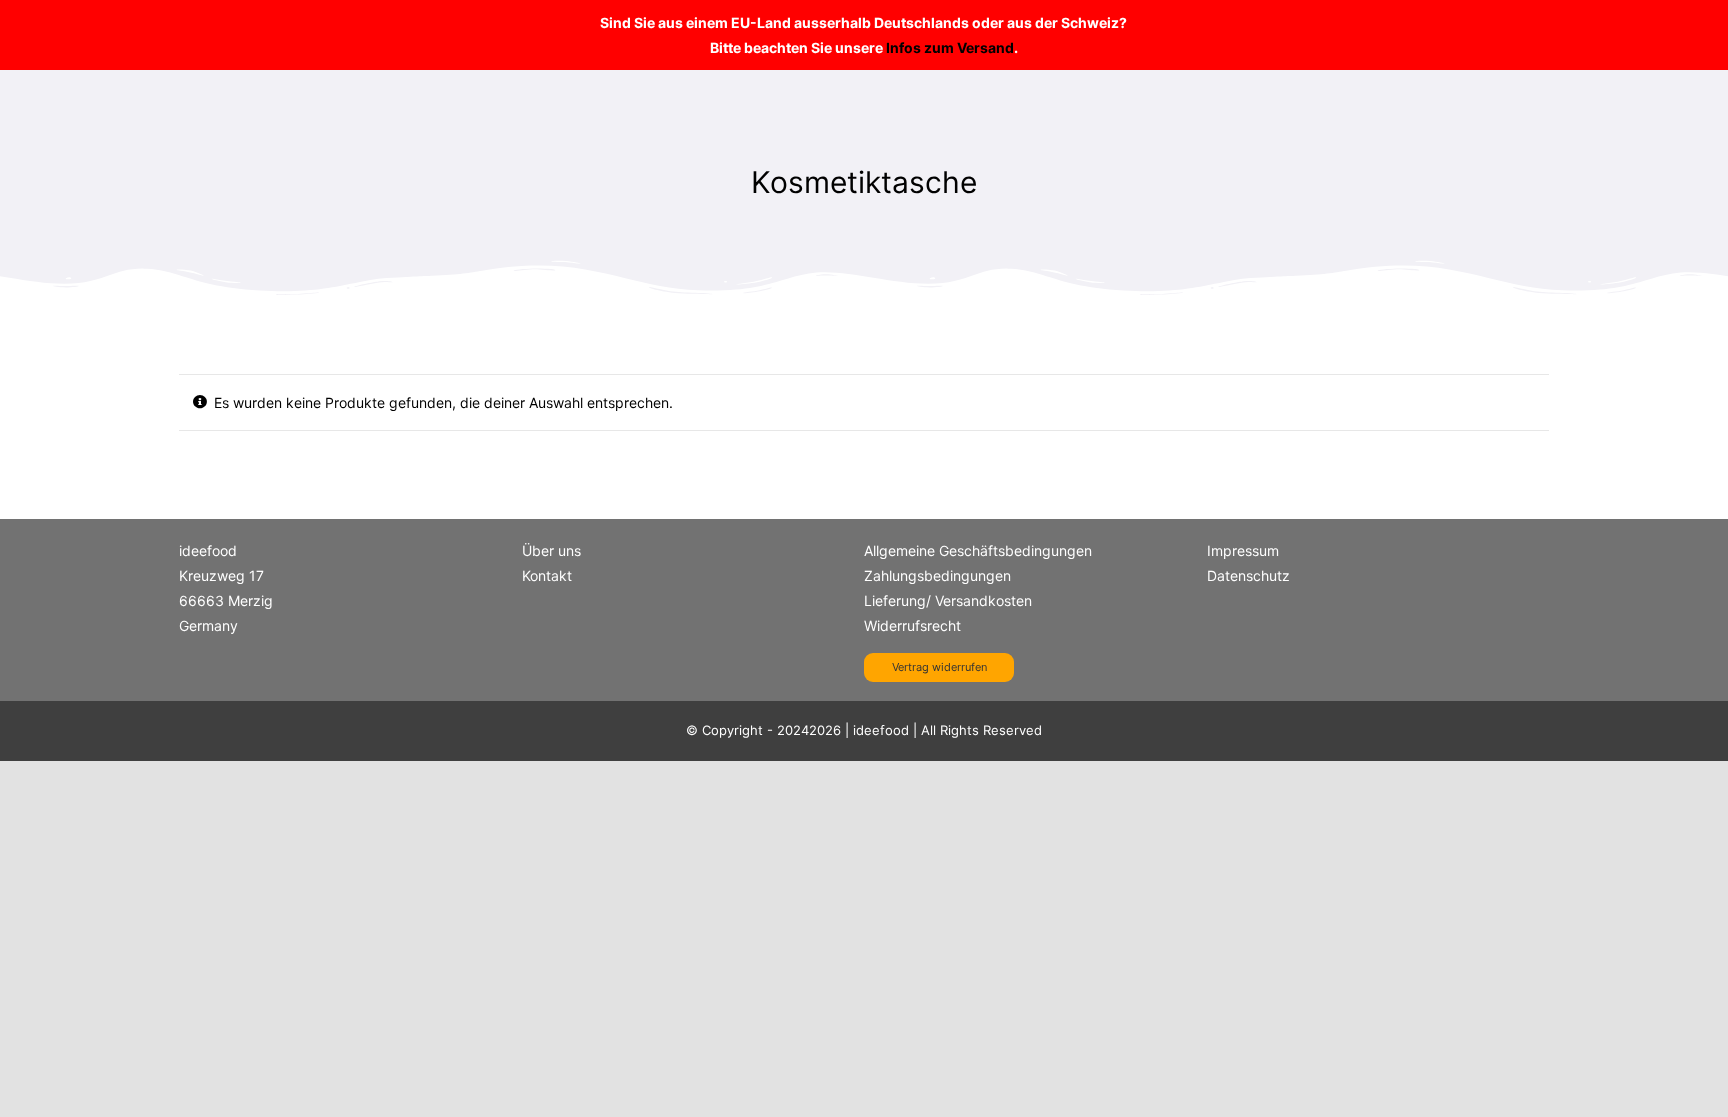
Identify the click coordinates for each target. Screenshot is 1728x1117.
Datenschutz (1248, 575)
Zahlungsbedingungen (937, 575)
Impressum (1243, 550)
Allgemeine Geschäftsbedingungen (978, 550)
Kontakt (547, 575)
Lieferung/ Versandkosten (948, 600)
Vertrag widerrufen (939, 667)
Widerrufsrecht (912, 625)
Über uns (551, 550)
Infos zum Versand (950, 47)
